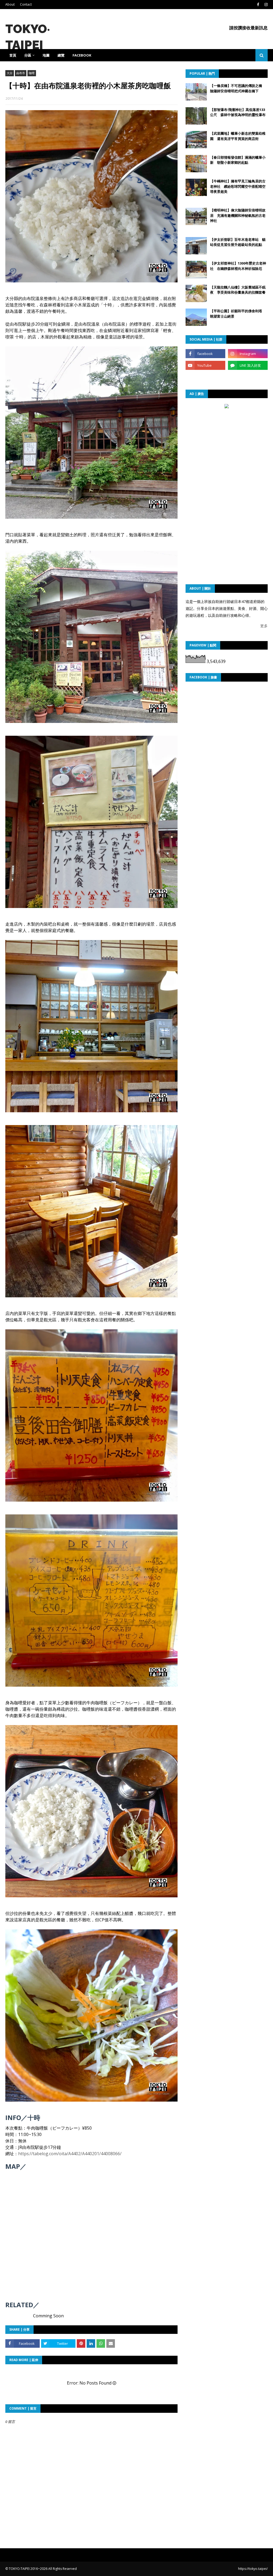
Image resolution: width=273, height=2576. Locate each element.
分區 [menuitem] (28, 55)
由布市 (21, 73)
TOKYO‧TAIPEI (20, 2569)
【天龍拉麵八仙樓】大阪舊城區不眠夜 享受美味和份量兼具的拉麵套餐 (238, 290)
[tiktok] (205, 377)
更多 (264, 626)
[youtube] (205, 365)
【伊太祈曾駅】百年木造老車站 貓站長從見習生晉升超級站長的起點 (238, 242)
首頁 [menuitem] (13, 55)
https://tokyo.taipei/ (253, 2569)
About (10, 4)
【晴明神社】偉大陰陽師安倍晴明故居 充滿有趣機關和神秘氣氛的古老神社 (238, 215)
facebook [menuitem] (82, 55)
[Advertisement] (227, 444)
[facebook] (258, 5)
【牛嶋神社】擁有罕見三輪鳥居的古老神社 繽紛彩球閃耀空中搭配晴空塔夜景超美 (238, 186)
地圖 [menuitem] (46, 55)
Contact (26, 4)
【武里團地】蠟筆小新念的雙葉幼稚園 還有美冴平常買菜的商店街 (238, 136)
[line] (248, 365)
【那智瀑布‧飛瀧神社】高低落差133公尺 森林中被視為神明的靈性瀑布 (238, 112)
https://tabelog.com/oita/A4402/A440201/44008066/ (70, 2154)
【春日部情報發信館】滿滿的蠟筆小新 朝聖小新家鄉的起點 (238, 160)
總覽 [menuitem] (61, 55)
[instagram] (265, 5)
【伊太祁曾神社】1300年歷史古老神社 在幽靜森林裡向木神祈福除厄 (238, 266)
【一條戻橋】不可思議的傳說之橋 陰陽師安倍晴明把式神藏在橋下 (238, 88)
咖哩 (32, 73)
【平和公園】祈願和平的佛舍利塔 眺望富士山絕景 (238, 314)
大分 (10, 73)
